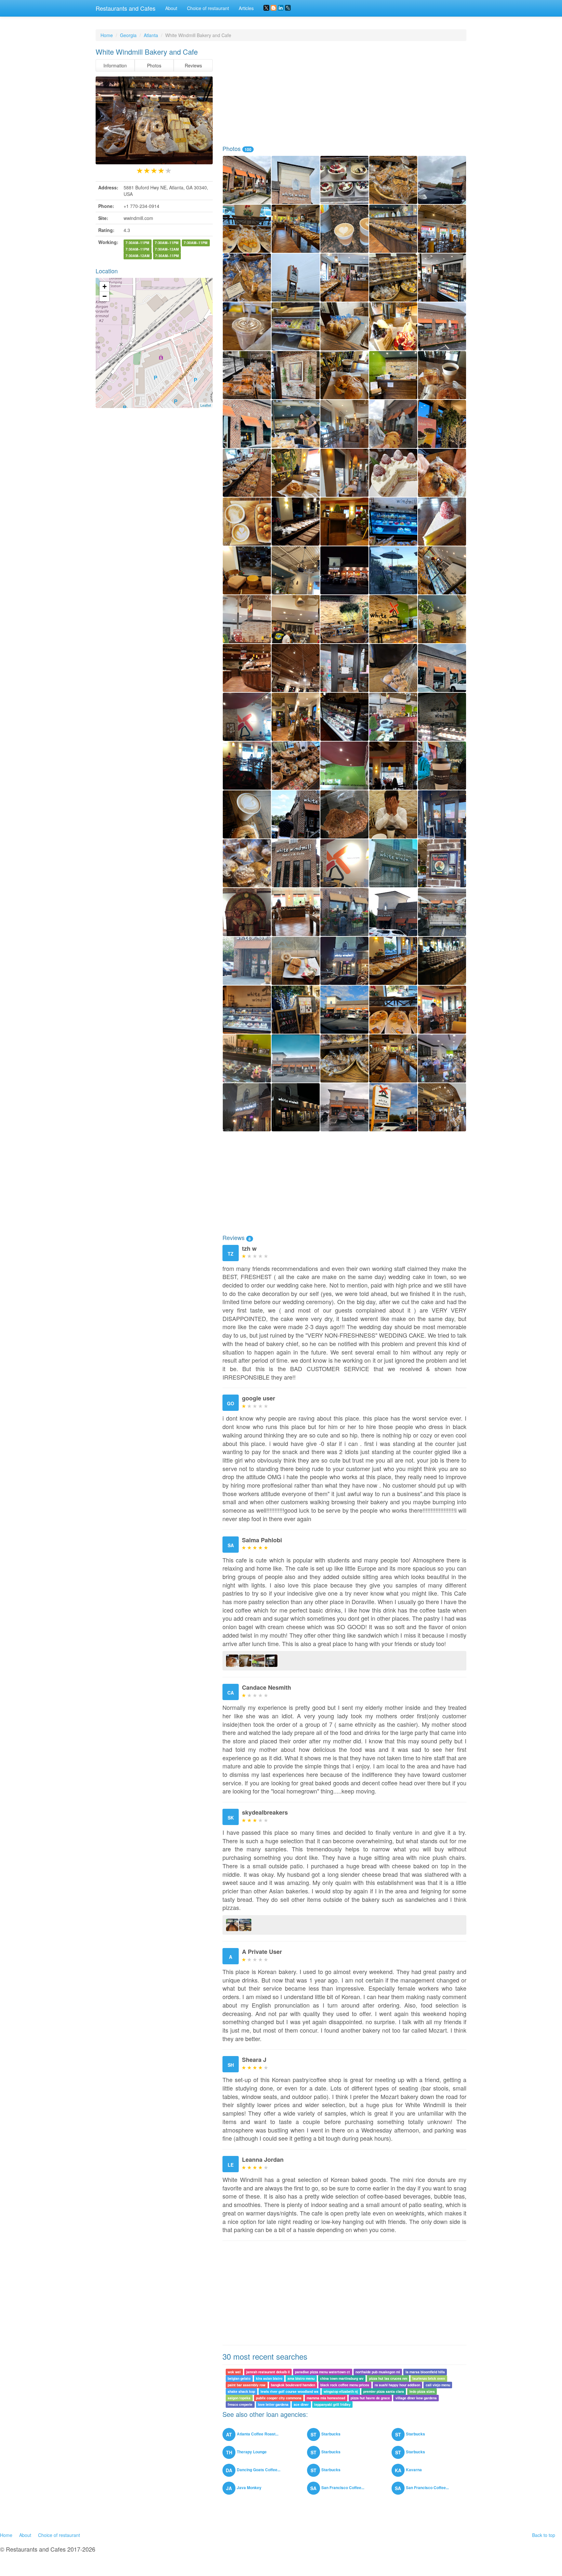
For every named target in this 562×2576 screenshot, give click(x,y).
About (171, 8)
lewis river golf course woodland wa (289, 2391)
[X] (266, 8)
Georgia (128, 35)
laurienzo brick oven (429, 2378)
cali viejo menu (438, 2385)
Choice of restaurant (208, 8)
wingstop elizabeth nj (341, 2391)
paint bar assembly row (247, 2385)
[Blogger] (274, 8)
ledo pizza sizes (422, 2391)
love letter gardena (273, 2404)
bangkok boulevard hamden (293, 2385)
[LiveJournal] (288, 8)
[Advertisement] (344, 93)
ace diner (301, 2404)
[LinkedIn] (281, 8)
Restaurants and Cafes (126, 8)
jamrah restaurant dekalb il (268, 2372)
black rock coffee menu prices (345, 2385)
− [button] (105, 296)
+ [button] (105, 286)
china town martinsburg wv (342, 2378)
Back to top (544, 2535)
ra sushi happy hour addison (397, 2385)
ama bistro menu (301, 2378)
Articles (246, 8)
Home (107, 35)
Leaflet (206, 405)
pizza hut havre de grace (370, 2398)
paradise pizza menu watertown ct (322, 2372)
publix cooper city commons (279, 2398)
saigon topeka (239, 2398)
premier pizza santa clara (384, 2391)
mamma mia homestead (326, 2398)
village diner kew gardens (416, 2398)
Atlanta (151, 35)
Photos (154, 65)
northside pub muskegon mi (378, 2372)
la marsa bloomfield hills (425, 2372)
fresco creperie (240, 2404)
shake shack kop (241, 2391)
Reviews (193, 65)
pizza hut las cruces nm (388, 2378)
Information (115, 65)
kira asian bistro (269, 2378)
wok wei (234, 2372)
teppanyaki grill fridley (332, 2404)
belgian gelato (239, 2378)
